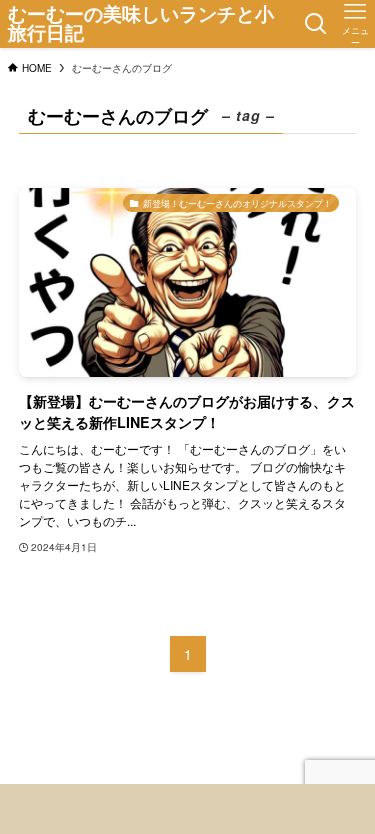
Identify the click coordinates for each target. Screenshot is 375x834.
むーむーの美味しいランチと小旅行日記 (141, 24)
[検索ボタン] (315, 24)
